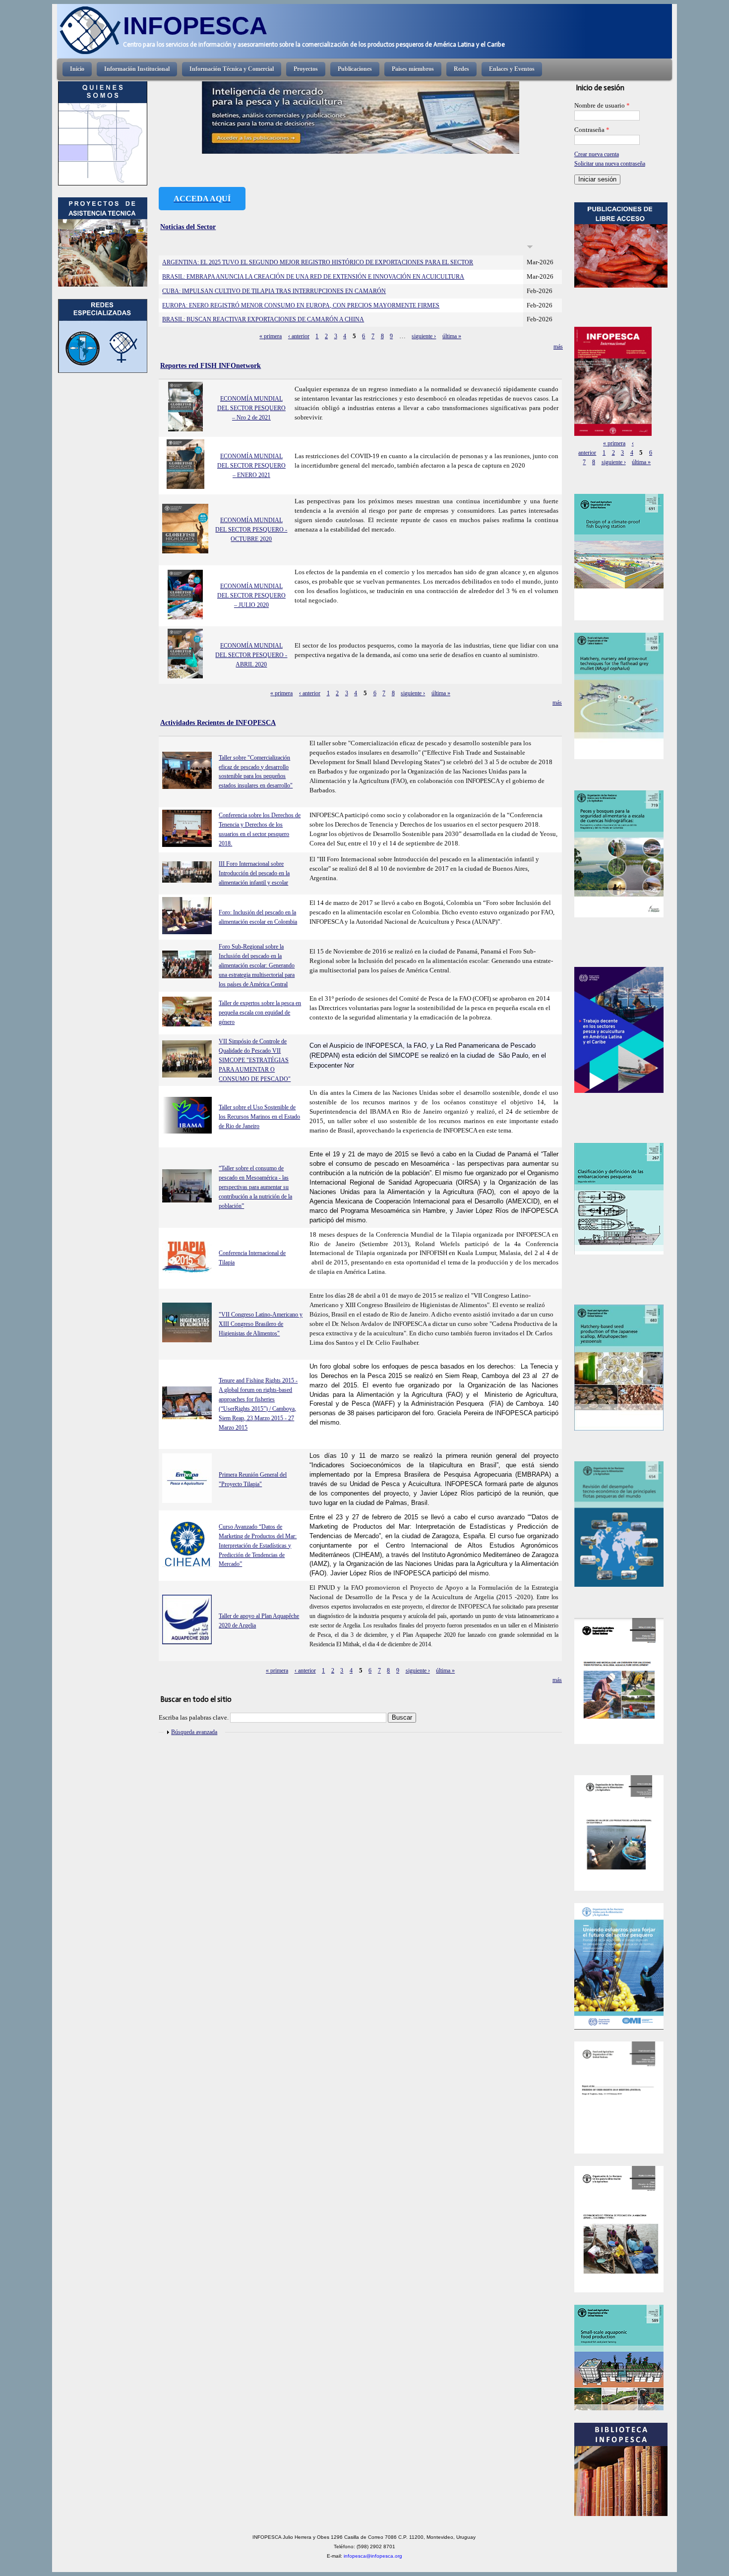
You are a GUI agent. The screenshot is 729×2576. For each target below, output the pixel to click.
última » (452, 336)
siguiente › (424, 336)
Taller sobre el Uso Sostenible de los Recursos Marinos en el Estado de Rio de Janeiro (259, 1117)
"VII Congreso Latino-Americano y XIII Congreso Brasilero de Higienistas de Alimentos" (261, 1324)
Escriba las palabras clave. (194, 1718)
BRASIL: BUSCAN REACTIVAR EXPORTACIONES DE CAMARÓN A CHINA (263, 319)
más (558, 347)
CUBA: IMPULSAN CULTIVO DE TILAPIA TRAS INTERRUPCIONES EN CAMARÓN (274, 291)
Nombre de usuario (602, 106)
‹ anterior (299, 336)
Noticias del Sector (188, 227)
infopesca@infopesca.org (373, 2556)
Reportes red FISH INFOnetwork (211, 365)
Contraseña (592, 130)
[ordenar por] (530, 247)
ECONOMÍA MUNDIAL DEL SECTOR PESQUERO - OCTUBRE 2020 (251, 530)
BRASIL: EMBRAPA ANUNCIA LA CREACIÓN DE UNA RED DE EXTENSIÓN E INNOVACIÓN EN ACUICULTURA (313, 277)
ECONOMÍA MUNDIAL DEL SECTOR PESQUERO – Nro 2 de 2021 (251, 408)
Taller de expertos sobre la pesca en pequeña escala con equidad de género (260, 1013)
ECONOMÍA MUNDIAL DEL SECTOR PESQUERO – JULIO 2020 (251, 596)
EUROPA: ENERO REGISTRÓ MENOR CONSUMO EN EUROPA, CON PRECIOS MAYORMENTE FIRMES (301, 305)
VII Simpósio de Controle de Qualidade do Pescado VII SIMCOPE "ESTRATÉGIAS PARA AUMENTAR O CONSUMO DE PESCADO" (255, 1060)
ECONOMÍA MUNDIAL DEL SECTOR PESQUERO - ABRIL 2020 (251, 655)
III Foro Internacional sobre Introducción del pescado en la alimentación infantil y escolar (254, 873)
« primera (271, 336)
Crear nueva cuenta (597, 154)
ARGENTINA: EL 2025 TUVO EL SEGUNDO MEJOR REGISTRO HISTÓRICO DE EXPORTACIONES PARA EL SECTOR (318, 262)
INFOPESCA (195, 26)
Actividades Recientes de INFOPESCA (218, 722)
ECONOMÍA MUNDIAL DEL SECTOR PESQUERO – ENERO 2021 (251, 466)
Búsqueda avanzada (194, 1732)
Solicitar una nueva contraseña (610, 164)
